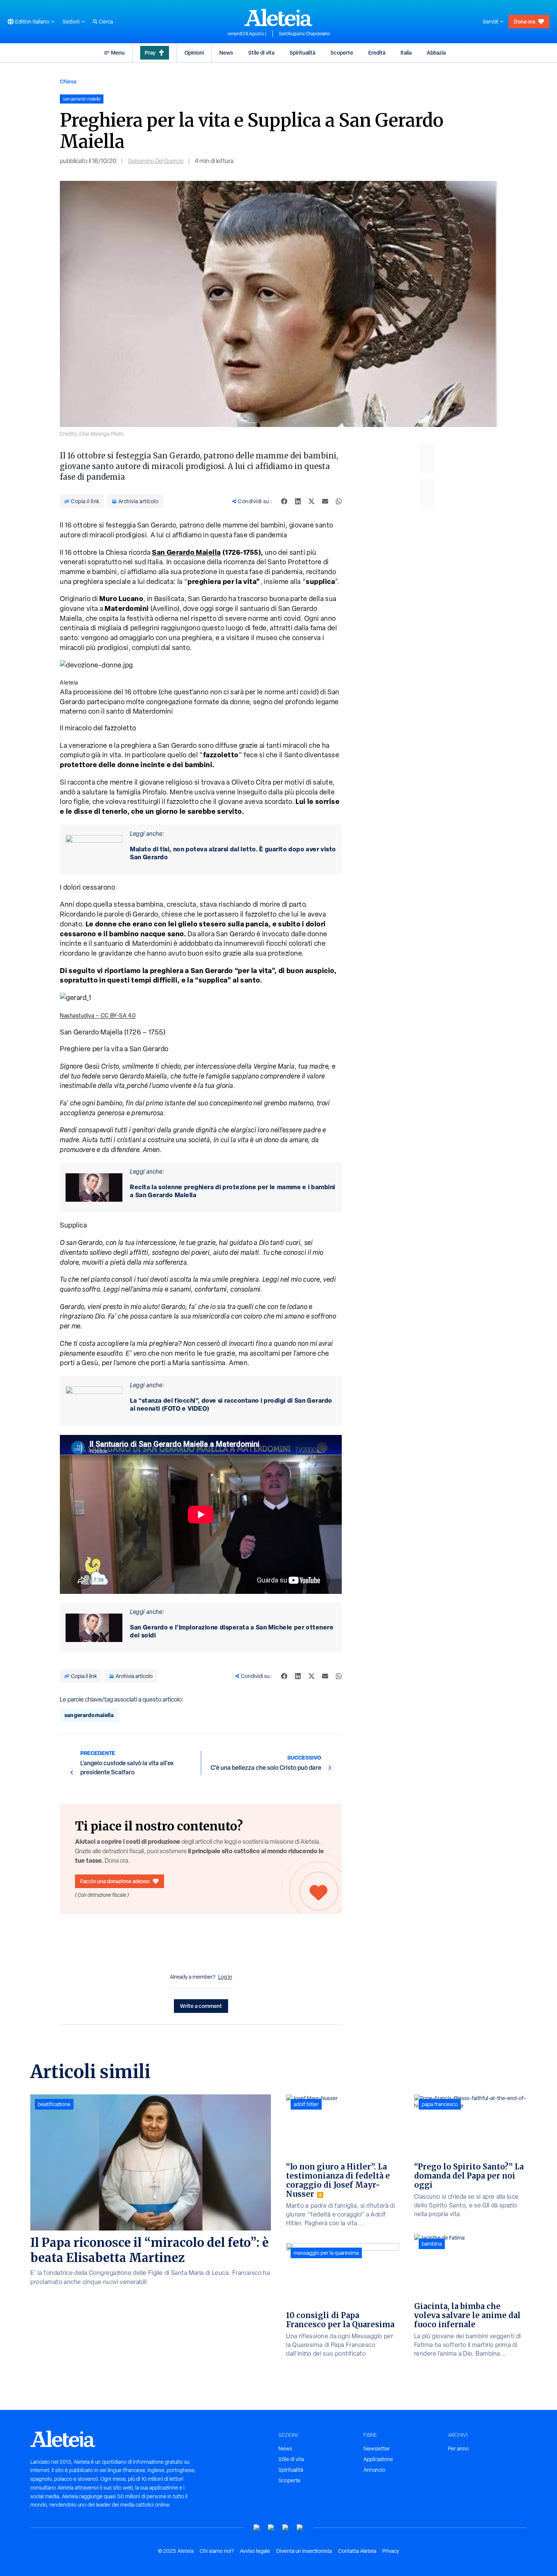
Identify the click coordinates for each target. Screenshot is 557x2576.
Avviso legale (255, 2551)
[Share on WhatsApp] (339, 501)
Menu (118, 53)
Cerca (106, 22)
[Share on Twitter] (311, 501)
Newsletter (377, 2449)
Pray (150, 53)
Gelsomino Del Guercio (156, 161)
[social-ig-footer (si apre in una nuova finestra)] (300, 2528)
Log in (225, 1977)
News (226, 53)
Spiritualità (302, 53)
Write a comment (201, 2006)
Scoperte (342, 53)
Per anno (458, 2449)
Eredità (377, 53)
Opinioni (194, 53)
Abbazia (436, 53)
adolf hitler (306, 2104)
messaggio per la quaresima (326, 2253)
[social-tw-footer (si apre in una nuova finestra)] (286, 2528)
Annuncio (374, 2470)
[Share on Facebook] (284, 501)
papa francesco (440, 2104)
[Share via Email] (325, 501)
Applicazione (378, 2459)
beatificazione (54, 2104)
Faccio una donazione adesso (115, 1881)
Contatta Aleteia (357, 2551)
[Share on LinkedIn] (298, 501)
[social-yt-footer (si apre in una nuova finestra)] (257, 2528)
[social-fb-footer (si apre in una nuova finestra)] (271, 2528)
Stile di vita (261, 53)
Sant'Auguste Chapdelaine (304, 34)
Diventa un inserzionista (304, 2551)
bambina (432, 2244)
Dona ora (524, 21)
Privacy (391, 2551)
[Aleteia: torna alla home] (278, 17)
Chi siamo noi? (217, 2551)
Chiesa (68, 81)
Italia (406, 53)
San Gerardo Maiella (186, 552)
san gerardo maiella (89, 1715)
